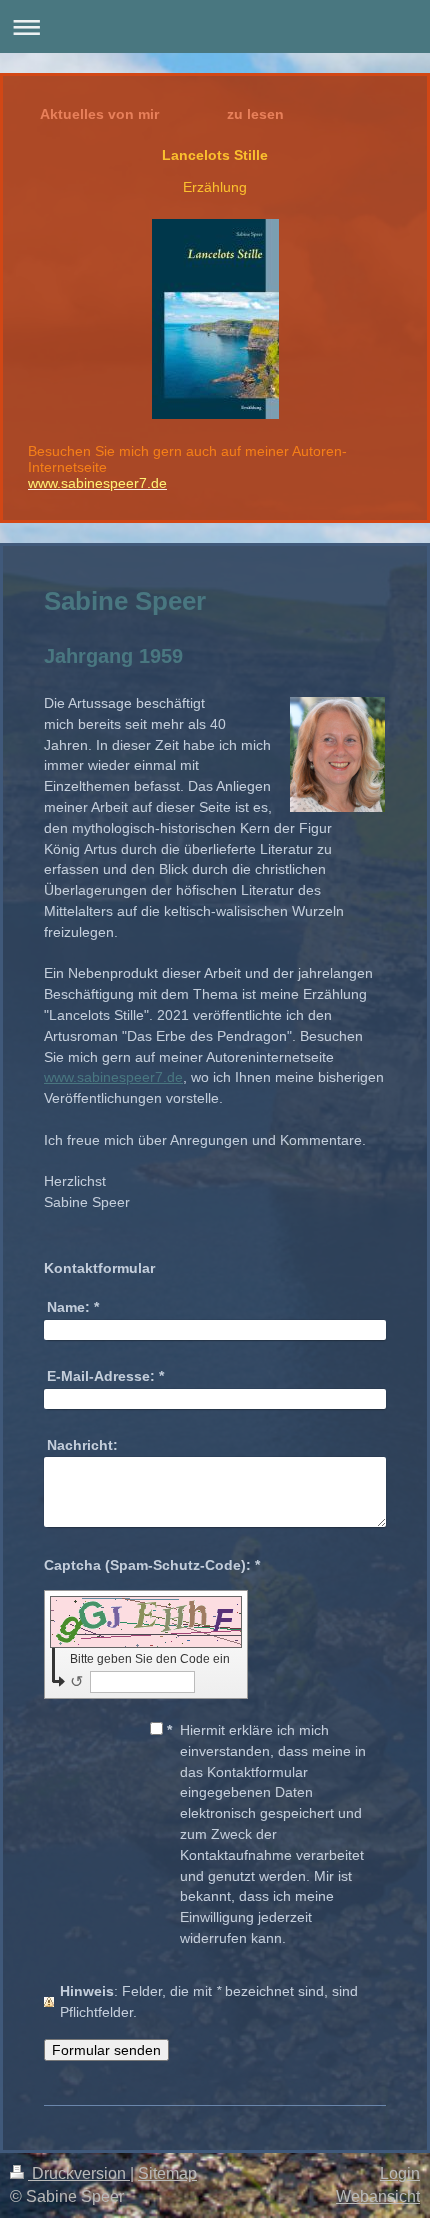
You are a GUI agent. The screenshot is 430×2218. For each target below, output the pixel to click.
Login (400, 2173)
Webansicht (378, 2196)
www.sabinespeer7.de (113, 1077)
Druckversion (79, 2173)
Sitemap (167, 2173)
